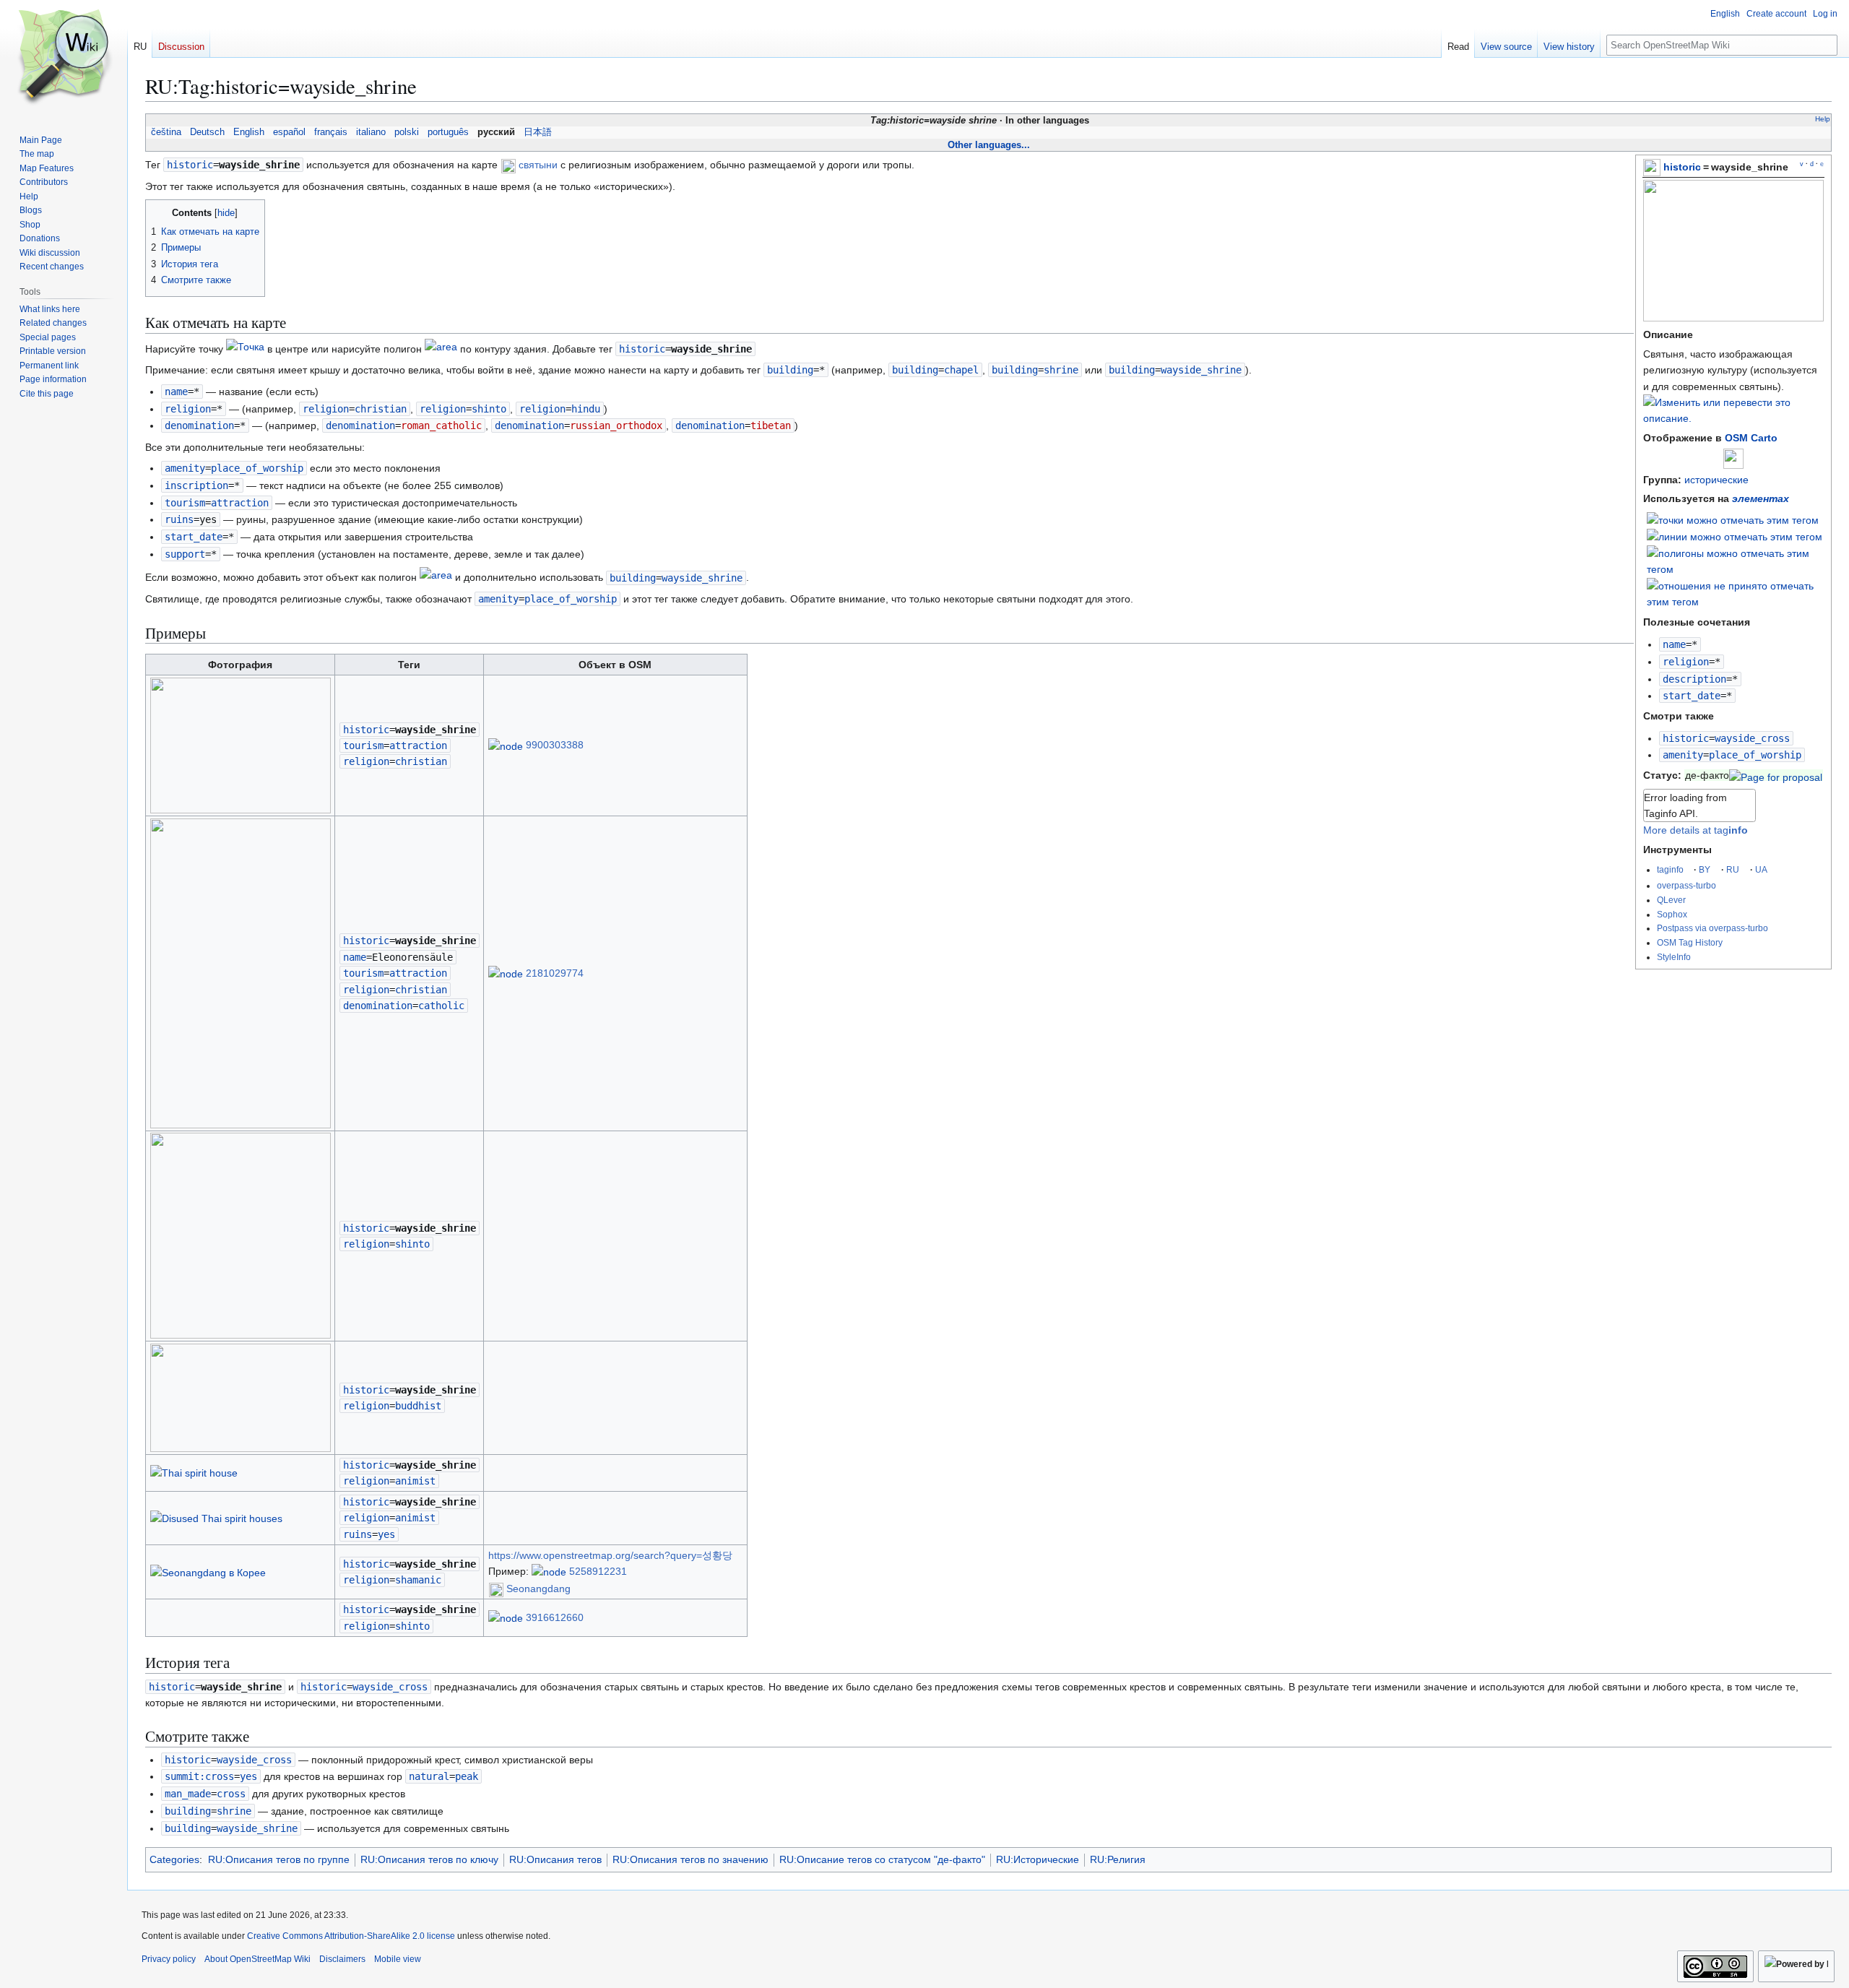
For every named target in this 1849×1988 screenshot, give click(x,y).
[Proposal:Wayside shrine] (1776, 775)
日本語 (538, 132)
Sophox (1672, 914)
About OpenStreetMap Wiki (257, 1959)
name (1674, 644)
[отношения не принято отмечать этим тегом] (1736, 593)
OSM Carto (1751, 438)
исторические (1716, 480)
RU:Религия (1118, 1859)
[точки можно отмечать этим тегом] (1733, 519)
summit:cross (199, 1776)
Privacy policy (169, 1959)
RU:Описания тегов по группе (279, 1859)
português (448, 132)
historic (1682, 167)
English (249, 132)
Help (1823, 119)
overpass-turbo (1686, 885)
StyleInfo (1674, 957)
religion (1686, 662)
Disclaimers (342, 1959)
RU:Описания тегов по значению (690, 1859)
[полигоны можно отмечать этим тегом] (1736, 561)
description (1694, 679)
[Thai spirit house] (194, 1472)
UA (1761, 869)
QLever (1671, 900)
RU (1733, 869)
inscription (196, 485)
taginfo (1670, 869)
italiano (371, 132)
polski (407, 132)
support (185, 554)
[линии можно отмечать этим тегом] (1735, 536)
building (790, 370)
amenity (1683, 755)
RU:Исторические (1038, 1859)
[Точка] (245, 349)
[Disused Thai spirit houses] (216, 1518)
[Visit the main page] (64, 58)
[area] (441, 349)
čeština (166, 132)
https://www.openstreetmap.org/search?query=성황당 (610, 1555)
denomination (199, 425)
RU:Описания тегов (555, 1859)
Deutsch (207, 132)
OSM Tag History (1690, 942)
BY (1705, 869)
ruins (179, 519)
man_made (188, 1794)
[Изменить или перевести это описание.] (1733, 418)
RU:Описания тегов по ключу (429, 1859)
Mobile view (398, 1959)
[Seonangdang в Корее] (208, 1571)
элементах (1761, 498)
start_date (1692, 696)
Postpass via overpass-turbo (1712, 928)
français (331, 132)
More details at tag (1696, 830)
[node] (506, 745)
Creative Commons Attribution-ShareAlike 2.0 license (351, 1936)
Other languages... (989, 145)
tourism (185, 503)
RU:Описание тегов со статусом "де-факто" (882, 1859)
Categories (174, 1859)
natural (429, 1776)
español (289, 132)
